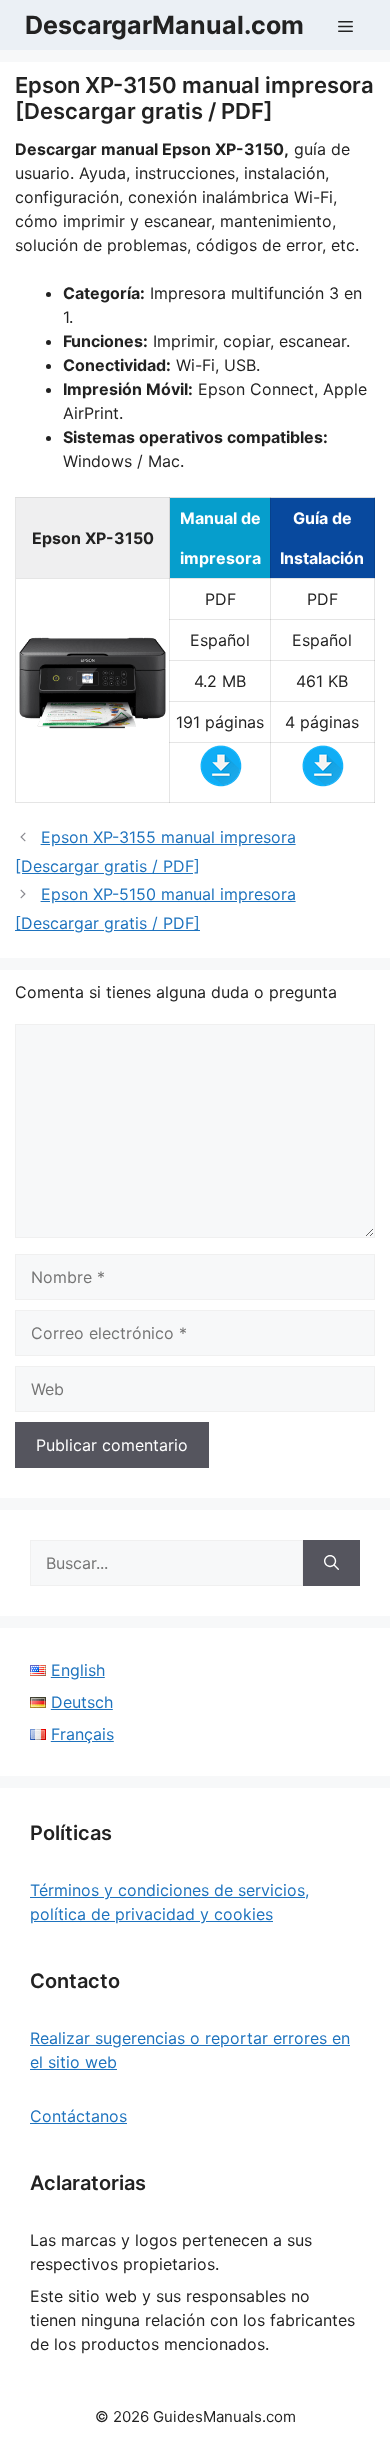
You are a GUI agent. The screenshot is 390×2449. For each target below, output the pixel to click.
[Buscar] (331, 1563)
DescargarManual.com (164, 25)
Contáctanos (78, 2116)
